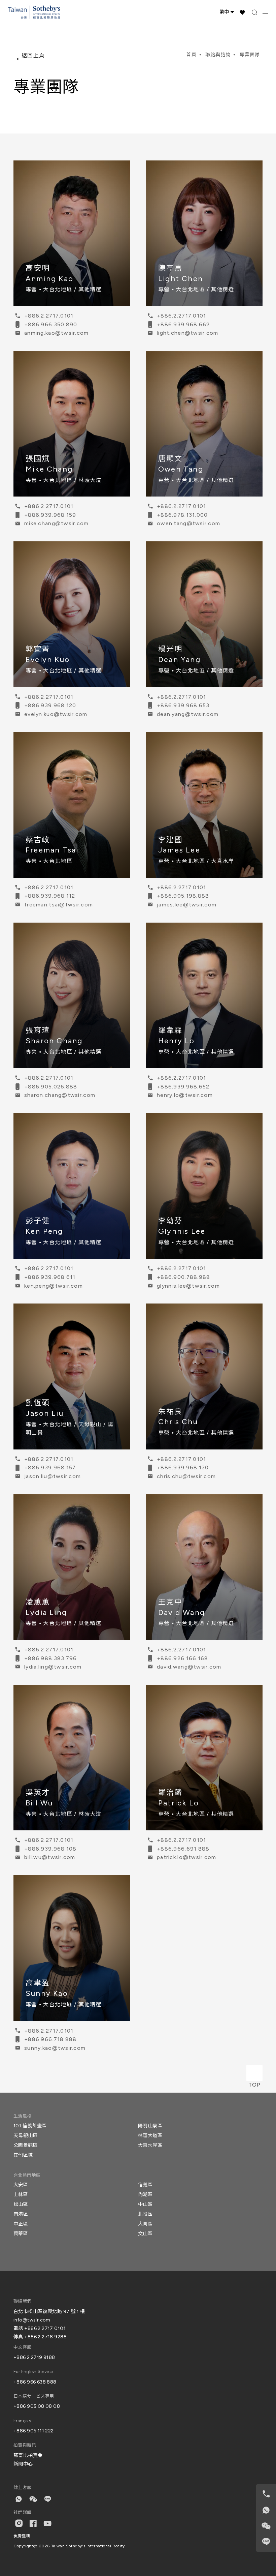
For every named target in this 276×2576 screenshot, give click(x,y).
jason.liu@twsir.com (53, 1476)
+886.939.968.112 (50, 896)
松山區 (21, 2204)
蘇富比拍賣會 (28, 2455)
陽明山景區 (150, 2126)
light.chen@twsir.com (188, 333)
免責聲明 (22, 2536)
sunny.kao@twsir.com (55, 2048)
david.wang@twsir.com (189, 1667)
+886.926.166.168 (182, 1658)
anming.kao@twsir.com (57, 333)
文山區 (145, 2234)
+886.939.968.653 (183, 705)
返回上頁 (33, 55)
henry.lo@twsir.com (185, 1095)
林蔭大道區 (150, 2136)
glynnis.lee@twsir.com (188, 1286)
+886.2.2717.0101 (49, 316)
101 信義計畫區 (30, 2126)
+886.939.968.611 (50, 1277)
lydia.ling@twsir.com (53, 1667)
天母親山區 (26, 2136)
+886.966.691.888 (183, 1849)
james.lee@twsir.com (187, 905)
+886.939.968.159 (50, 515)
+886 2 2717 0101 (45, 2328)
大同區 (145, 2224)
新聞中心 (23, 2464)
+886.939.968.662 (183, 324)
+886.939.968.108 (50, 1849)
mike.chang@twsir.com (57, 523)
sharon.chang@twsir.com (60, 1095)
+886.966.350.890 (51, 324)
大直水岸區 (150, 2145)
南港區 (21, 2214)
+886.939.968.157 (50, 1467)
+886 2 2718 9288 (45, 2337)
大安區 (21, 2185)
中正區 (21, 2224)
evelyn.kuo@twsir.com (56, 714)
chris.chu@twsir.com (186, 1476)
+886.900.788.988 (183, 1277)
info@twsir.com (32, 2320)
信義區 (145, 2185)
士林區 (21, 2195)
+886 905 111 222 (34, 2431)
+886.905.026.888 (51, 1087)
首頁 (191, 55)
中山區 (145, 2204)
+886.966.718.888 (50, 2039)
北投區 (145, 2214)
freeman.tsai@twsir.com (59, 905)
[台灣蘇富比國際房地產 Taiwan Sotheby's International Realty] (34, 12)
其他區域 (23, 2155)
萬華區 (21, 2234)
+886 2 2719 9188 (34, 2357)
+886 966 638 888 (35, 2382)
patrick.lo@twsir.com (187, 1857)
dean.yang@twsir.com (188, 714)
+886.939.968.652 (183, 1087)
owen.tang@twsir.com (188, 523)
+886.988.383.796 (50, 1658)
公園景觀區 (26, 2145)
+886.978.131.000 (182, 515)
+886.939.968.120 (50, 705)
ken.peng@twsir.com (54, 1286)
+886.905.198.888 (183, 896)
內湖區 (145, 2195)
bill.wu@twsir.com (50, 1857)
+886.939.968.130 (183, 1467)
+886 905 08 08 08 (37, 2406)
